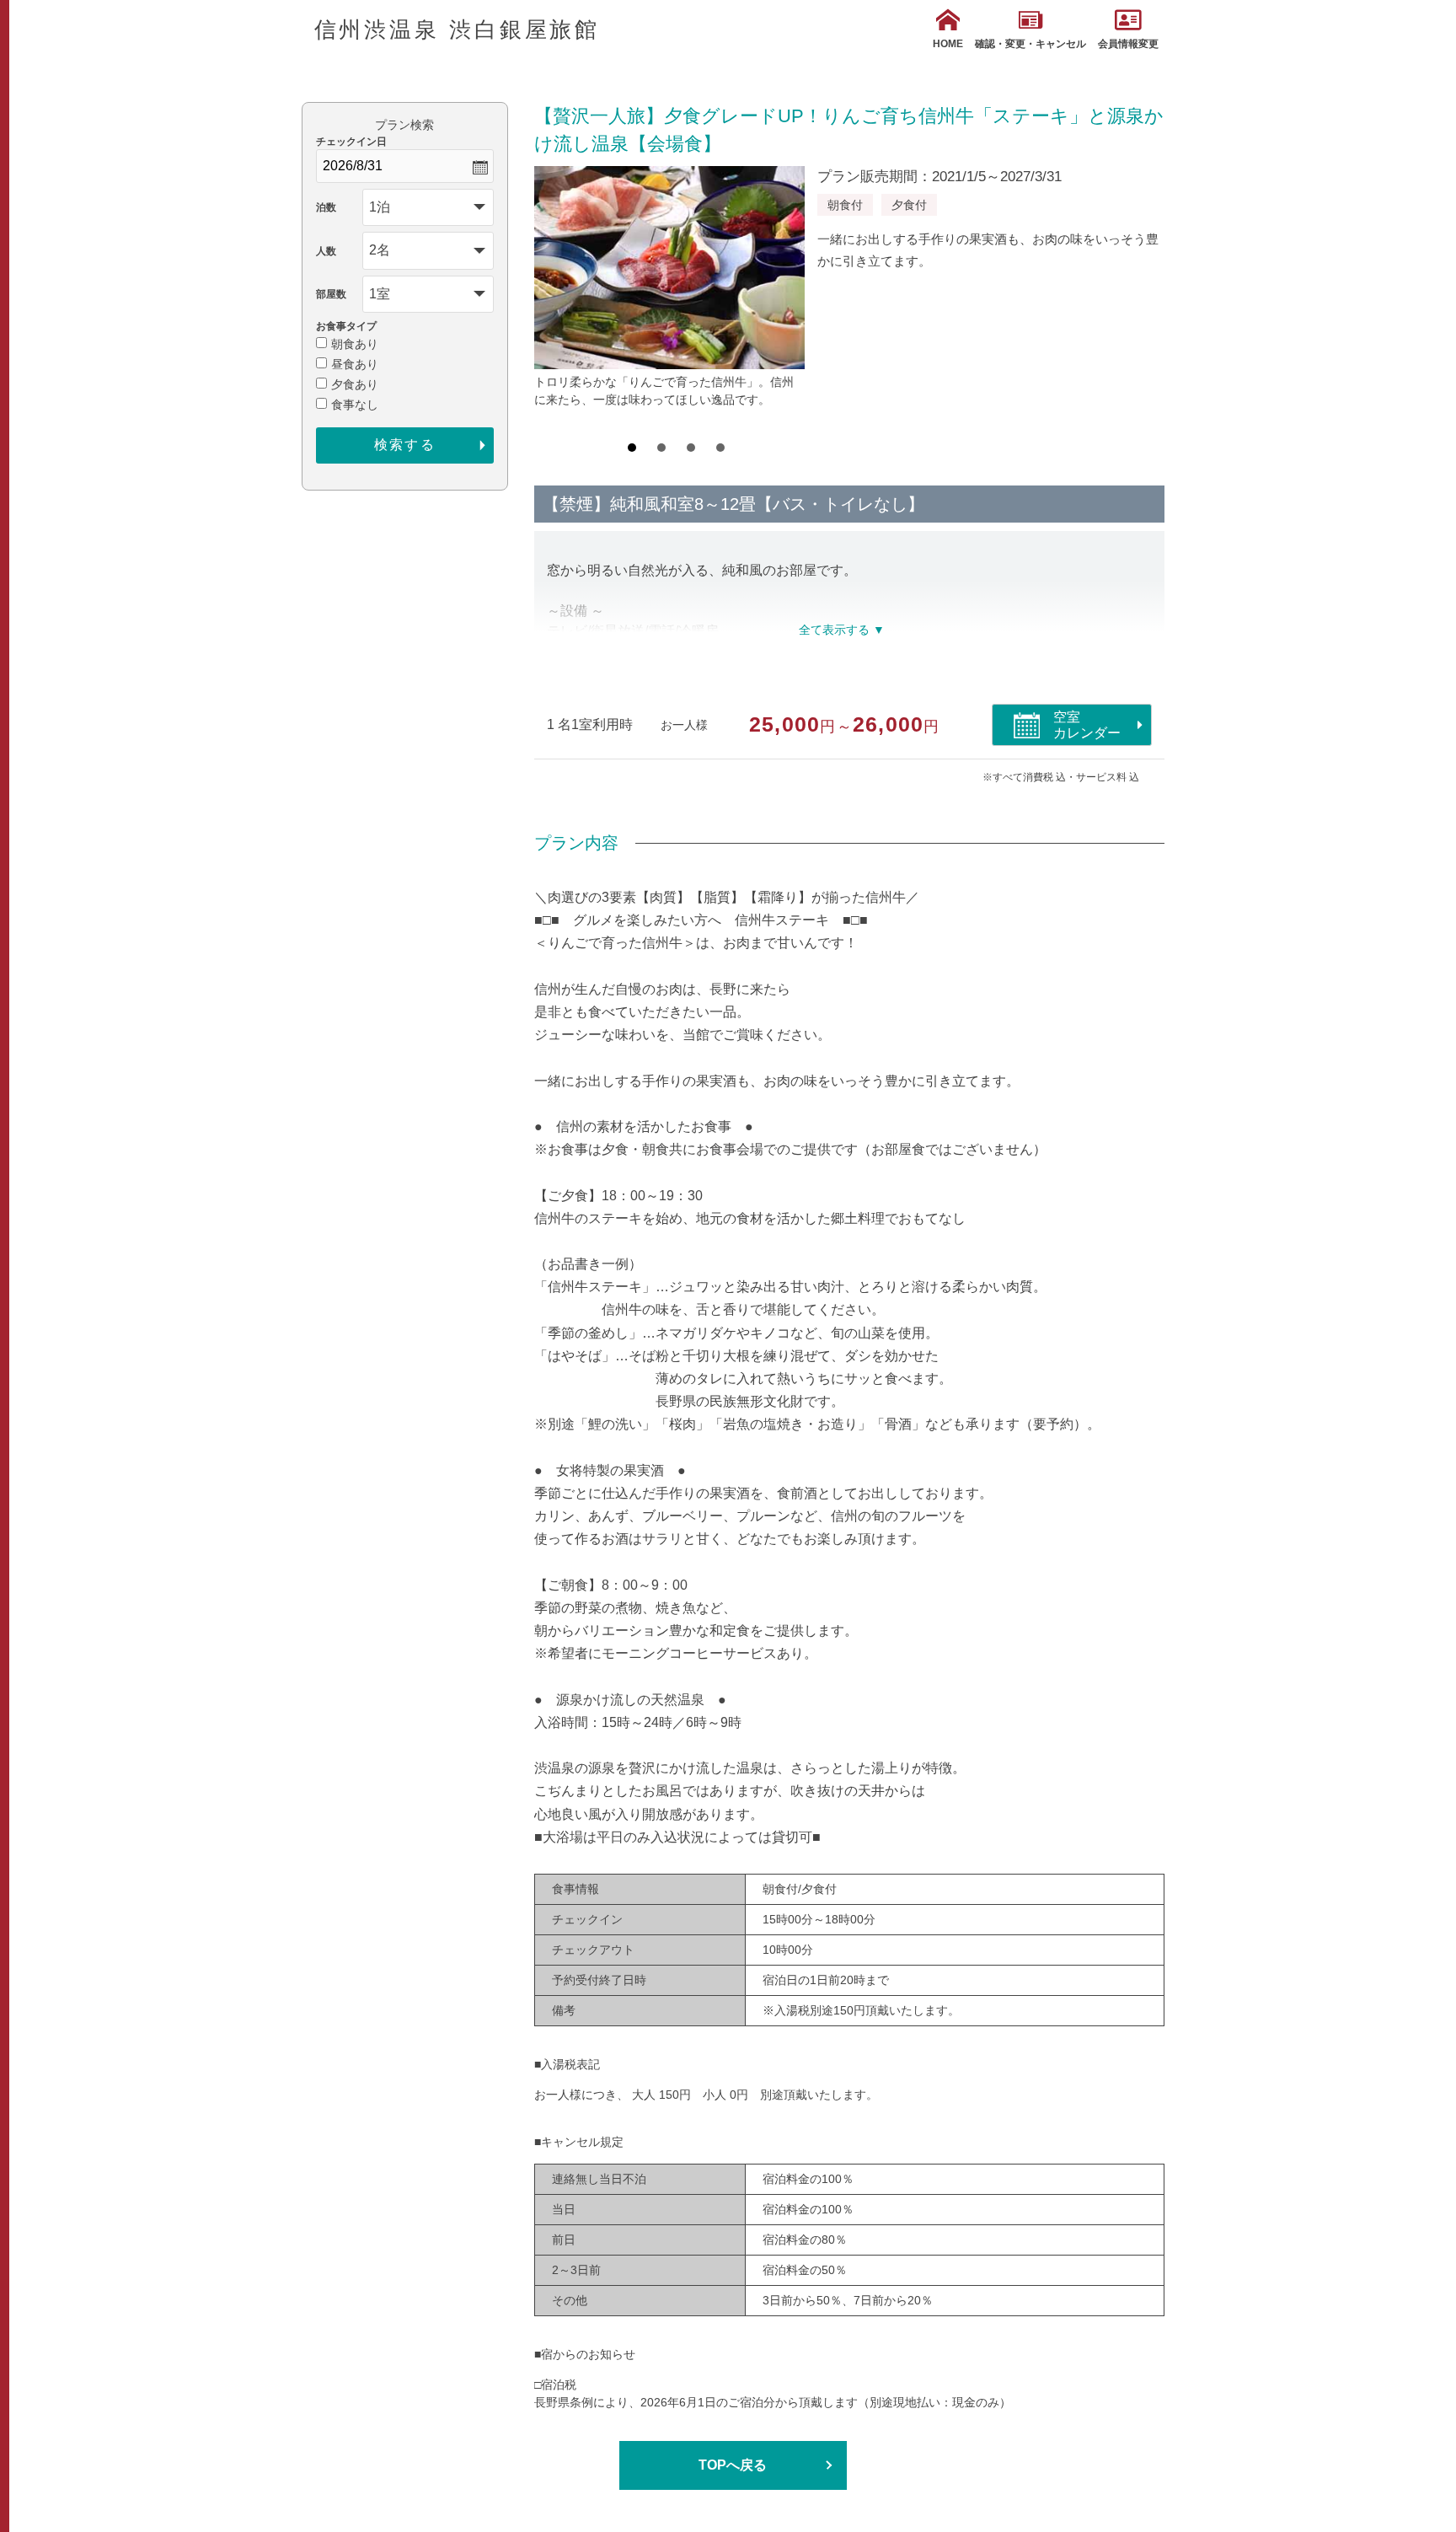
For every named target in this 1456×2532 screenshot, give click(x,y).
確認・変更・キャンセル (1030, 44)
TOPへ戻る (733, 2465)
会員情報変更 (1128, 44)
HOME (948, 44)
